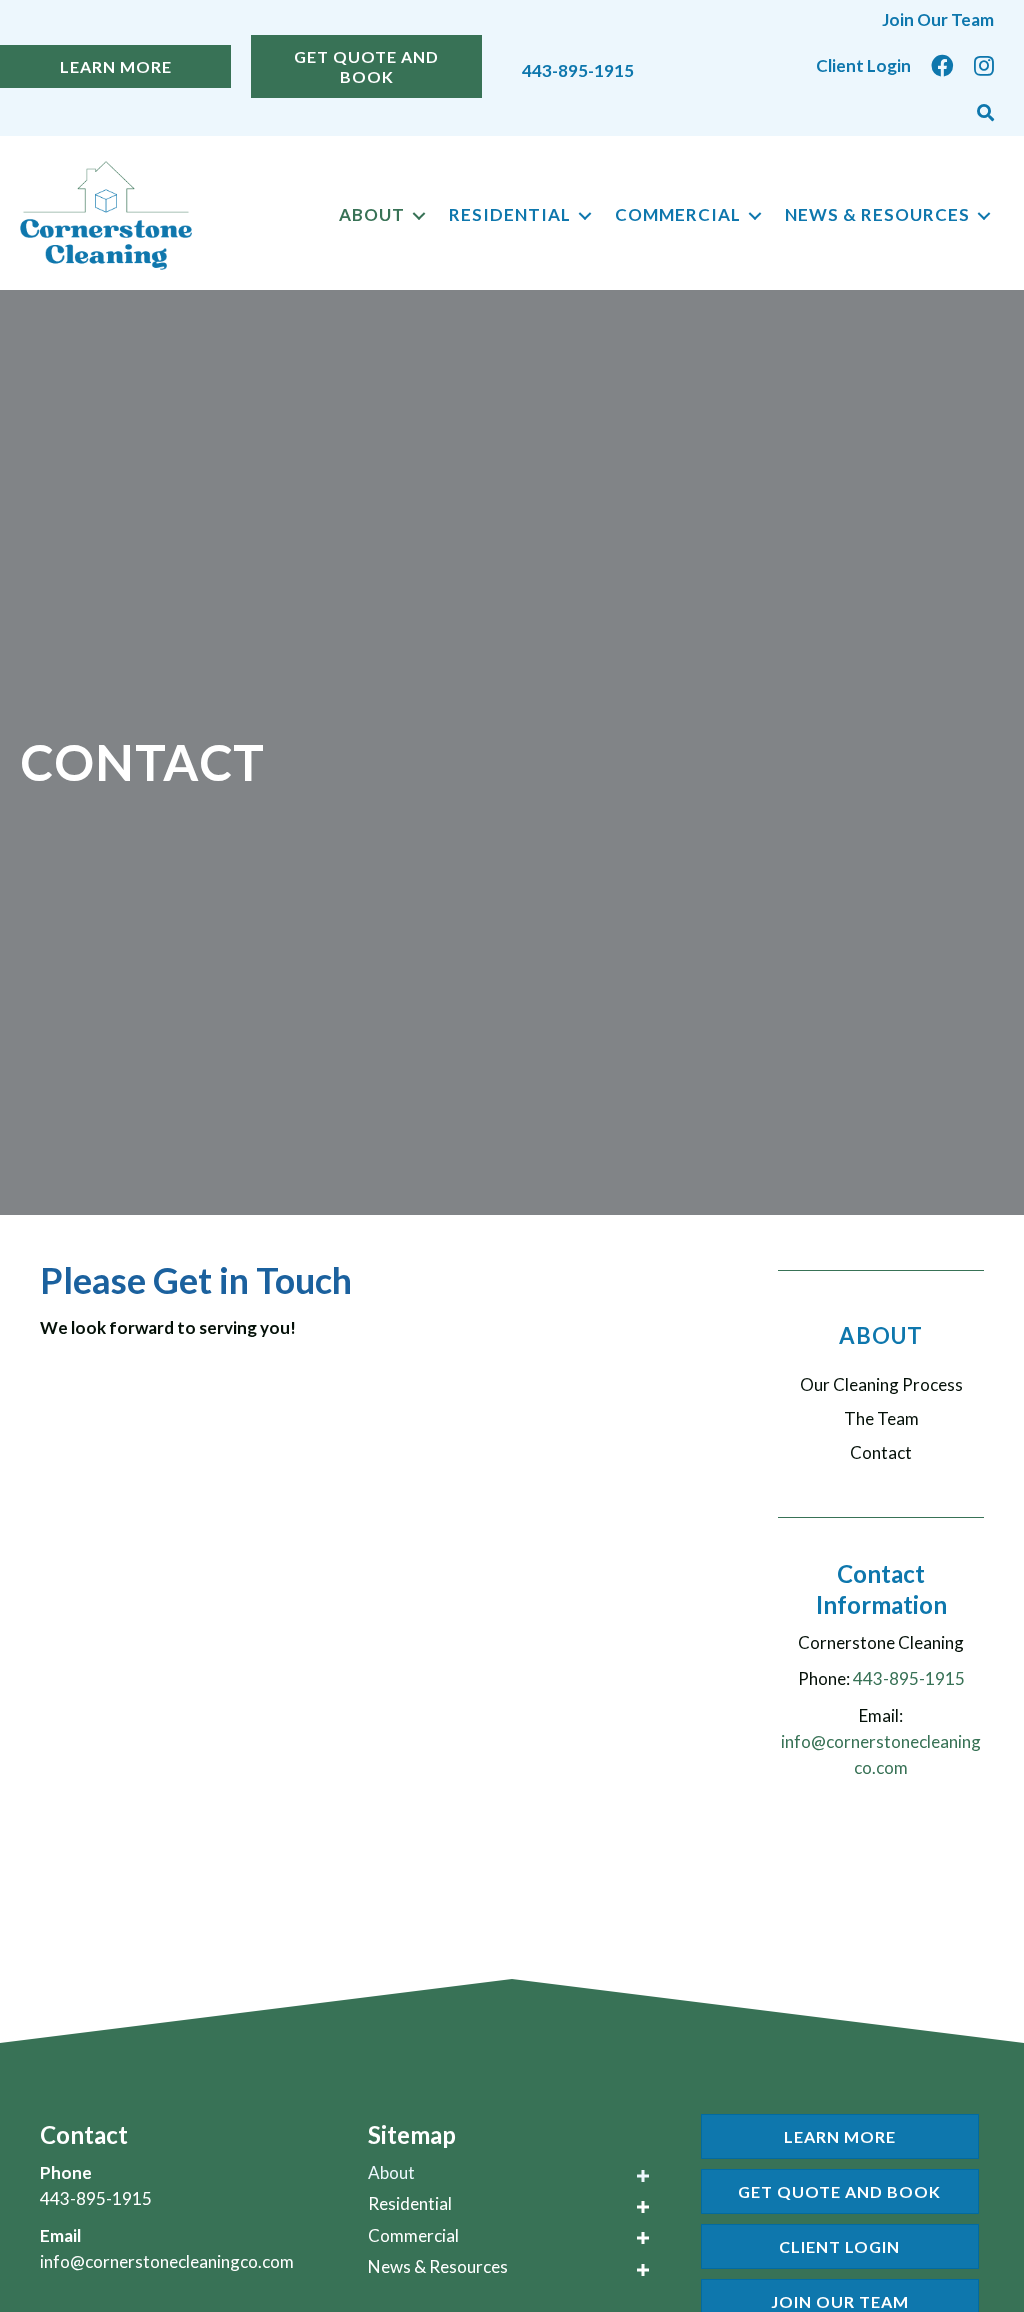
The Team (881, 1418)
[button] (985, 113)
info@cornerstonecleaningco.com (167, 2261)
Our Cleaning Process (881, 1384)
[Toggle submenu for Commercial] (755, 215)
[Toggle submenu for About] (419, 215)
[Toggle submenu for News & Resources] (984, 215)
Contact (881, 1452)
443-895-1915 (578, 70)
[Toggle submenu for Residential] (585, 215)
